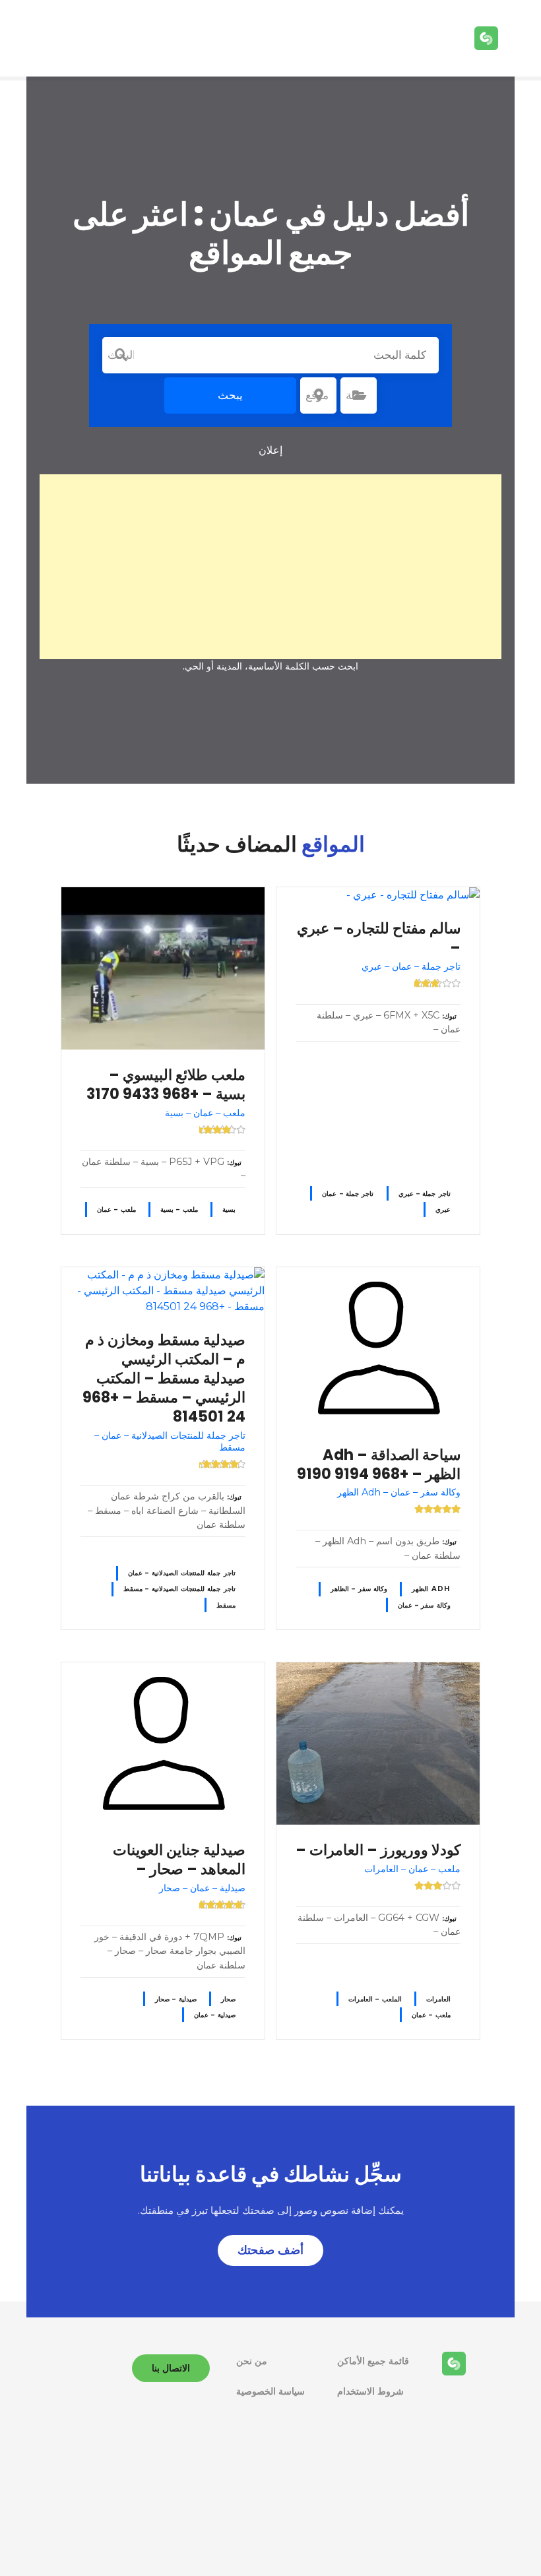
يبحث (230, 395)
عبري (443, 1209)
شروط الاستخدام (370, 2391)
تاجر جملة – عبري (425, 1194)
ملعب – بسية (179, 1209)
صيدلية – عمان (215, 2015)
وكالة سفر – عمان (424, 1605)
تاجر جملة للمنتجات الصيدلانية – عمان (182, 1573)
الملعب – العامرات (375, 1999)
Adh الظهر (431, 1589)
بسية (229, 1209)
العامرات (438, 1999)
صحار (228, 1999)
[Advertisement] (270, 567)
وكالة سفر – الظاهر (359, 1589)
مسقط (226, 1605)
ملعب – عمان (116, 1209)
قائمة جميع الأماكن (373, 2361)
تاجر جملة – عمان (348, 1194)
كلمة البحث (121, 355)
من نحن (252, 2361)
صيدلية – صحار (176, 1999)
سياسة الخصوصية (270, 2391)
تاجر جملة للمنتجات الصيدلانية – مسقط (179, 1589)
